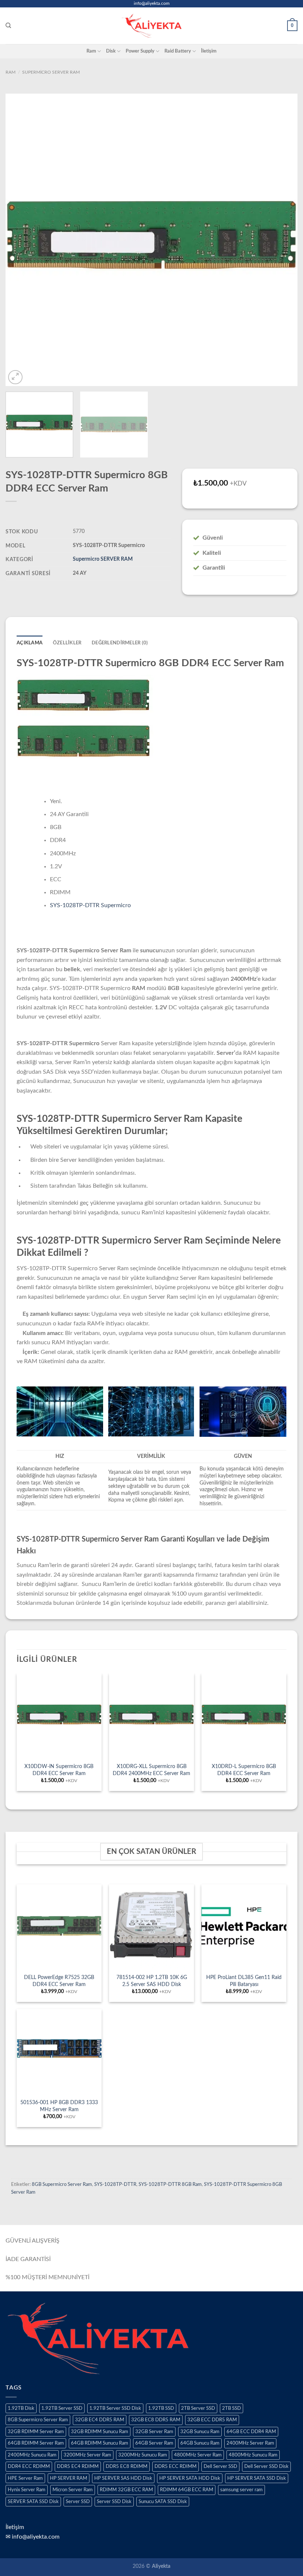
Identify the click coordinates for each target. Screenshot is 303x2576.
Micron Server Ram (73, 2490)
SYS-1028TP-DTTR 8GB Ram (170, 2184)
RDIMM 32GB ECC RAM (126, 2490)
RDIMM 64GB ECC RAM (187, 2490)
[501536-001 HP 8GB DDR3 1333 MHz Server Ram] (59, 2052)
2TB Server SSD (198, 2408)
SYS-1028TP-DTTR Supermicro (90, 905)
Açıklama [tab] (30, 643)
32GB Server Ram (154, 2432)
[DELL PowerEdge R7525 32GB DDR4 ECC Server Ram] (59, 1927)
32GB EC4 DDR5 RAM (100, 2420)
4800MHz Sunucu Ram (253, 2455)
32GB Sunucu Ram (200, 2432)
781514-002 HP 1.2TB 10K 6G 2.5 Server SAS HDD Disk (152, 1981)
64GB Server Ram (154, 2443)
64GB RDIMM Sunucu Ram (100, 2443)
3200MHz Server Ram (87, 2455)
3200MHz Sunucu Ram (143, 2455)
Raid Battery (178, 51)
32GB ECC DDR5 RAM (212, 2420)
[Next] (282, 240)
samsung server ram (241, 2490)
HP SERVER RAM (69, 2478)
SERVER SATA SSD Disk (33, 2502)
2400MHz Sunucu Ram (32, 2455)
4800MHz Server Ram (198, 2455)
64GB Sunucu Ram (200, 2443)
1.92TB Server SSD (62, 2408)
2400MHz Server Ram (250, 2443)
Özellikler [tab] (67, 643)
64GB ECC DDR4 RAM (251, 2432)
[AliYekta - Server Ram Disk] (151, 26)
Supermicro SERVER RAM (51, 72)
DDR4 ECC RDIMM (29, 2466)
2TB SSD (231, 2408)
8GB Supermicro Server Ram (62, 2184)
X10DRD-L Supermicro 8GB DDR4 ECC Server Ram (244, 1770)
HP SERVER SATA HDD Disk (190, 2478)
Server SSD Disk (114, 2502)
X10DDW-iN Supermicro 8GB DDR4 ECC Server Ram (59, 1770)
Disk (111, 51)
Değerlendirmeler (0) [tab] (120, 643)
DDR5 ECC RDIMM (176, 2466)
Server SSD (78, 2502)
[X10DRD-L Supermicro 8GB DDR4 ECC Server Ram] (244, 1716)
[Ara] (8, 26)
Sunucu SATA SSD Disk (163, 2502)
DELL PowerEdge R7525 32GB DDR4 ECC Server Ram (59, 1981)
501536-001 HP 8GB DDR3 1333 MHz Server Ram (59, 2106)
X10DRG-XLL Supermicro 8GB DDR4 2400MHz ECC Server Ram (151, 1770)
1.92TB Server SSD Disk (115, 2408)
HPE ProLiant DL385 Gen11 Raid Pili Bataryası (244, 1981)
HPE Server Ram (25, 2478)
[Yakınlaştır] (15, 377)
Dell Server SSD (220, 2466)
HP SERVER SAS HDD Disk (123, 2478)
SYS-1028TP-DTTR (115, 2184)
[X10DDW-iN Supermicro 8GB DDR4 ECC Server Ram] (59, 1716)
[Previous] (21, 240)
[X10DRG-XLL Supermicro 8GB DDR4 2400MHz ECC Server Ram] (151, 1716)
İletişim (209, 51)
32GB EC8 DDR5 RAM (156, 2420)
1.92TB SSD (161, 2408)
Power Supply (140, 51)
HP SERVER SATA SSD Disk (257, 2478)
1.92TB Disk (21, 2408)
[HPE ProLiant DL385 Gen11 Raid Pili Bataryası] (244, 1927)
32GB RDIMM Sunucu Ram (100, 2432)
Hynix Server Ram (27, 2490)
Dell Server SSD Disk (266, 2466)
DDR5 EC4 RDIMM (78, 2466)
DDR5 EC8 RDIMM (127, 2466)
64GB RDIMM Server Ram (36, 2443)
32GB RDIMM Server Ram (36, 2432)
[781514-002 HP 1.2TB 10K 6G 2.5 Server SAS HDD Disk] (151, 1927)
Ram (91, 51)
